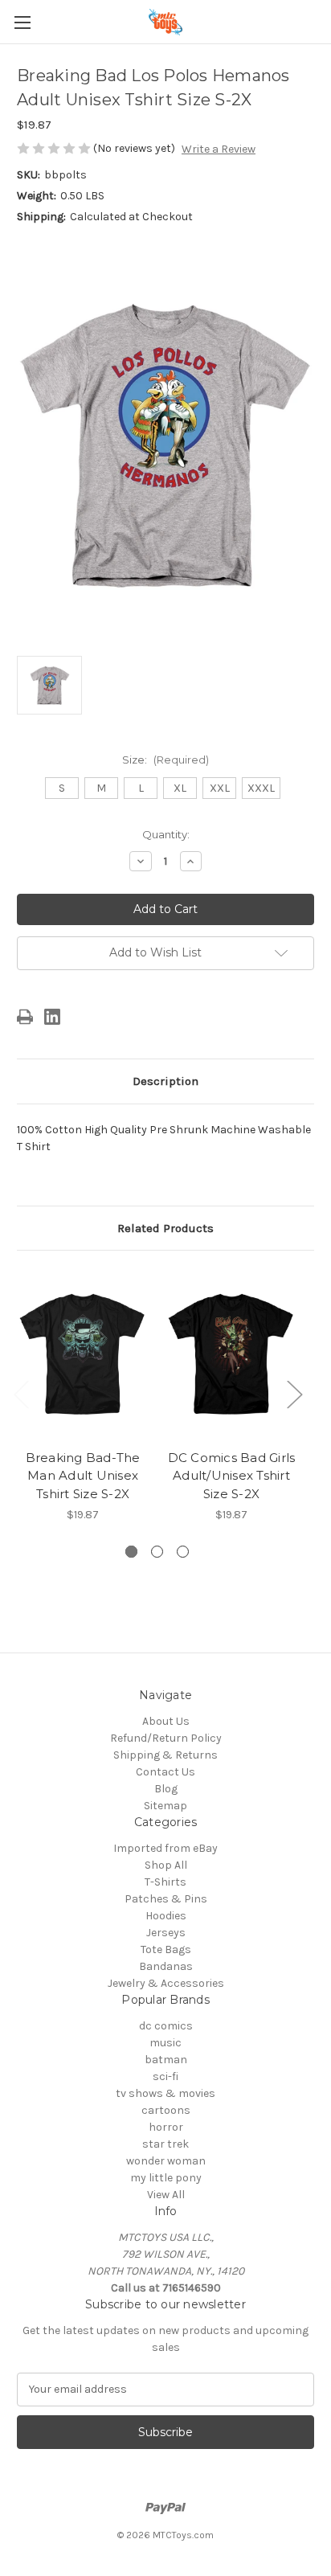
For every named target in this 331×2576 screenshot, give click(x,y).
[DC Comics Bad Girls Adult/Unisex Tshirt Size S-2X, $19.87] (231, 1354)
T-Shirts (165, 1882)
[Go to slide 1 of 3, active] (131, 1552)
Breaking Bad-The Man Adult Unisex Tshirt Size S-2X (83, 1476)
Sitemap (165, 1806)
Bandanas (166, 1966)
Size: (165, 760)
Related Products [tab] (165, 1228)
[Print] (25, 1017)
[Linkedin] (52, 1017)
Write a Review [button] (219, 149)
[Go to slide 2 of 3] (157, 1552)
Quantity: (166, 834)
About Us (166, 1721)
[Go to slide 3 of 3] (183, 1552)
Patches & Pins (166, 1899)
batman (166, 2060)
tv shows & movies (165, 2093)
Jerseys (166, 1933)
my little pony (166, 2178)
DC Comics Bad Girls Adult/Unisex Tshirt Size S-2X (232, 1476)
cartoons (166, 2110)
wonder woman (166, 2161)
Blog (166, 1789)
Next (294, 1394)
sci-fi (165, 2076)
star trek (165, 2144)
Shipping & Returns (165, 1755)
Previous (21, 1394)
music (165, 2043)
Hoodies (166, 1916)
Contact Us (165, 1772)
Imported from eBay (165, 1848)
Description (165, 1081)
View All (166, 2195)
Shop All (166, 1865)
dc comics (166, 2026)
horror (166, 2127)
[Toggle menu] (22, 22)
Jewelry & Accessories (166, 1983)
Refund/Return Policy (166, 1738)
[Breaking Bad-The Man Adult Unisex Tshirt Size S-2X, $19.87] (83, 1354)
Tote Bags (166, 1949)
